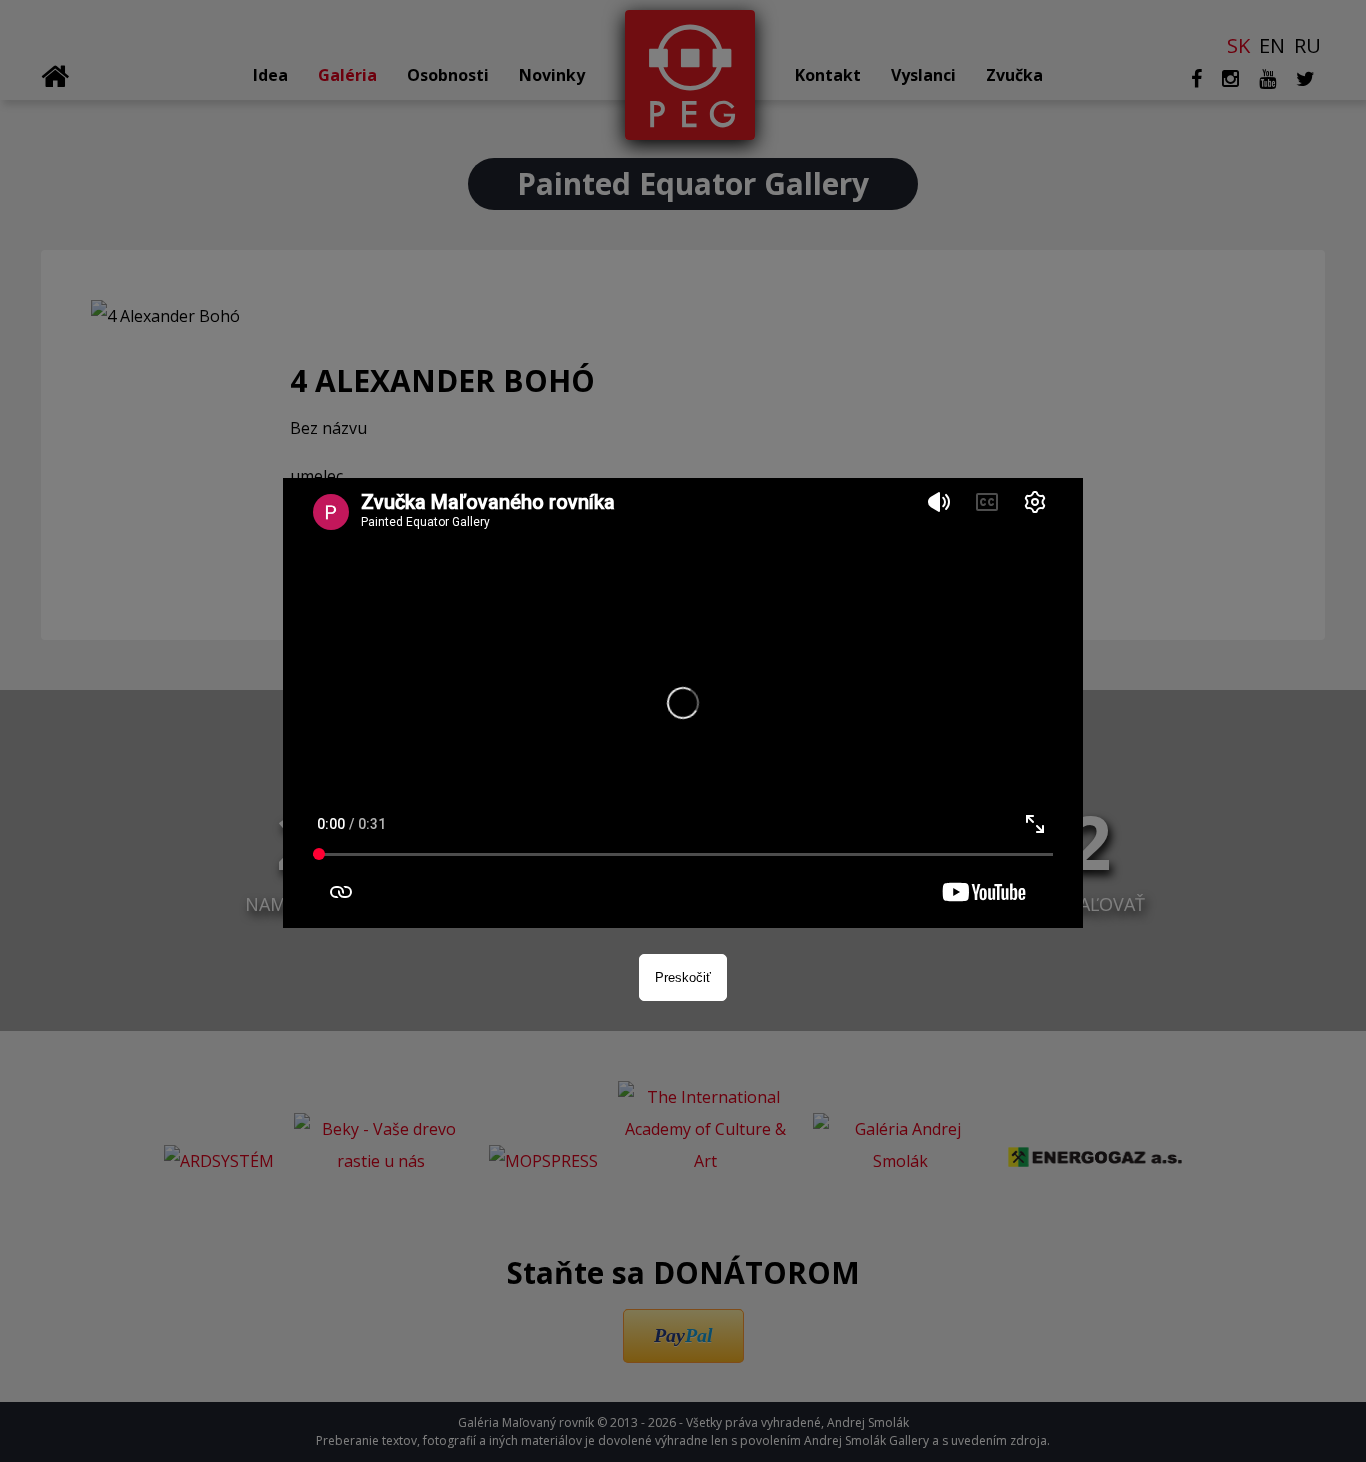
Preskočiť (683, 977)
